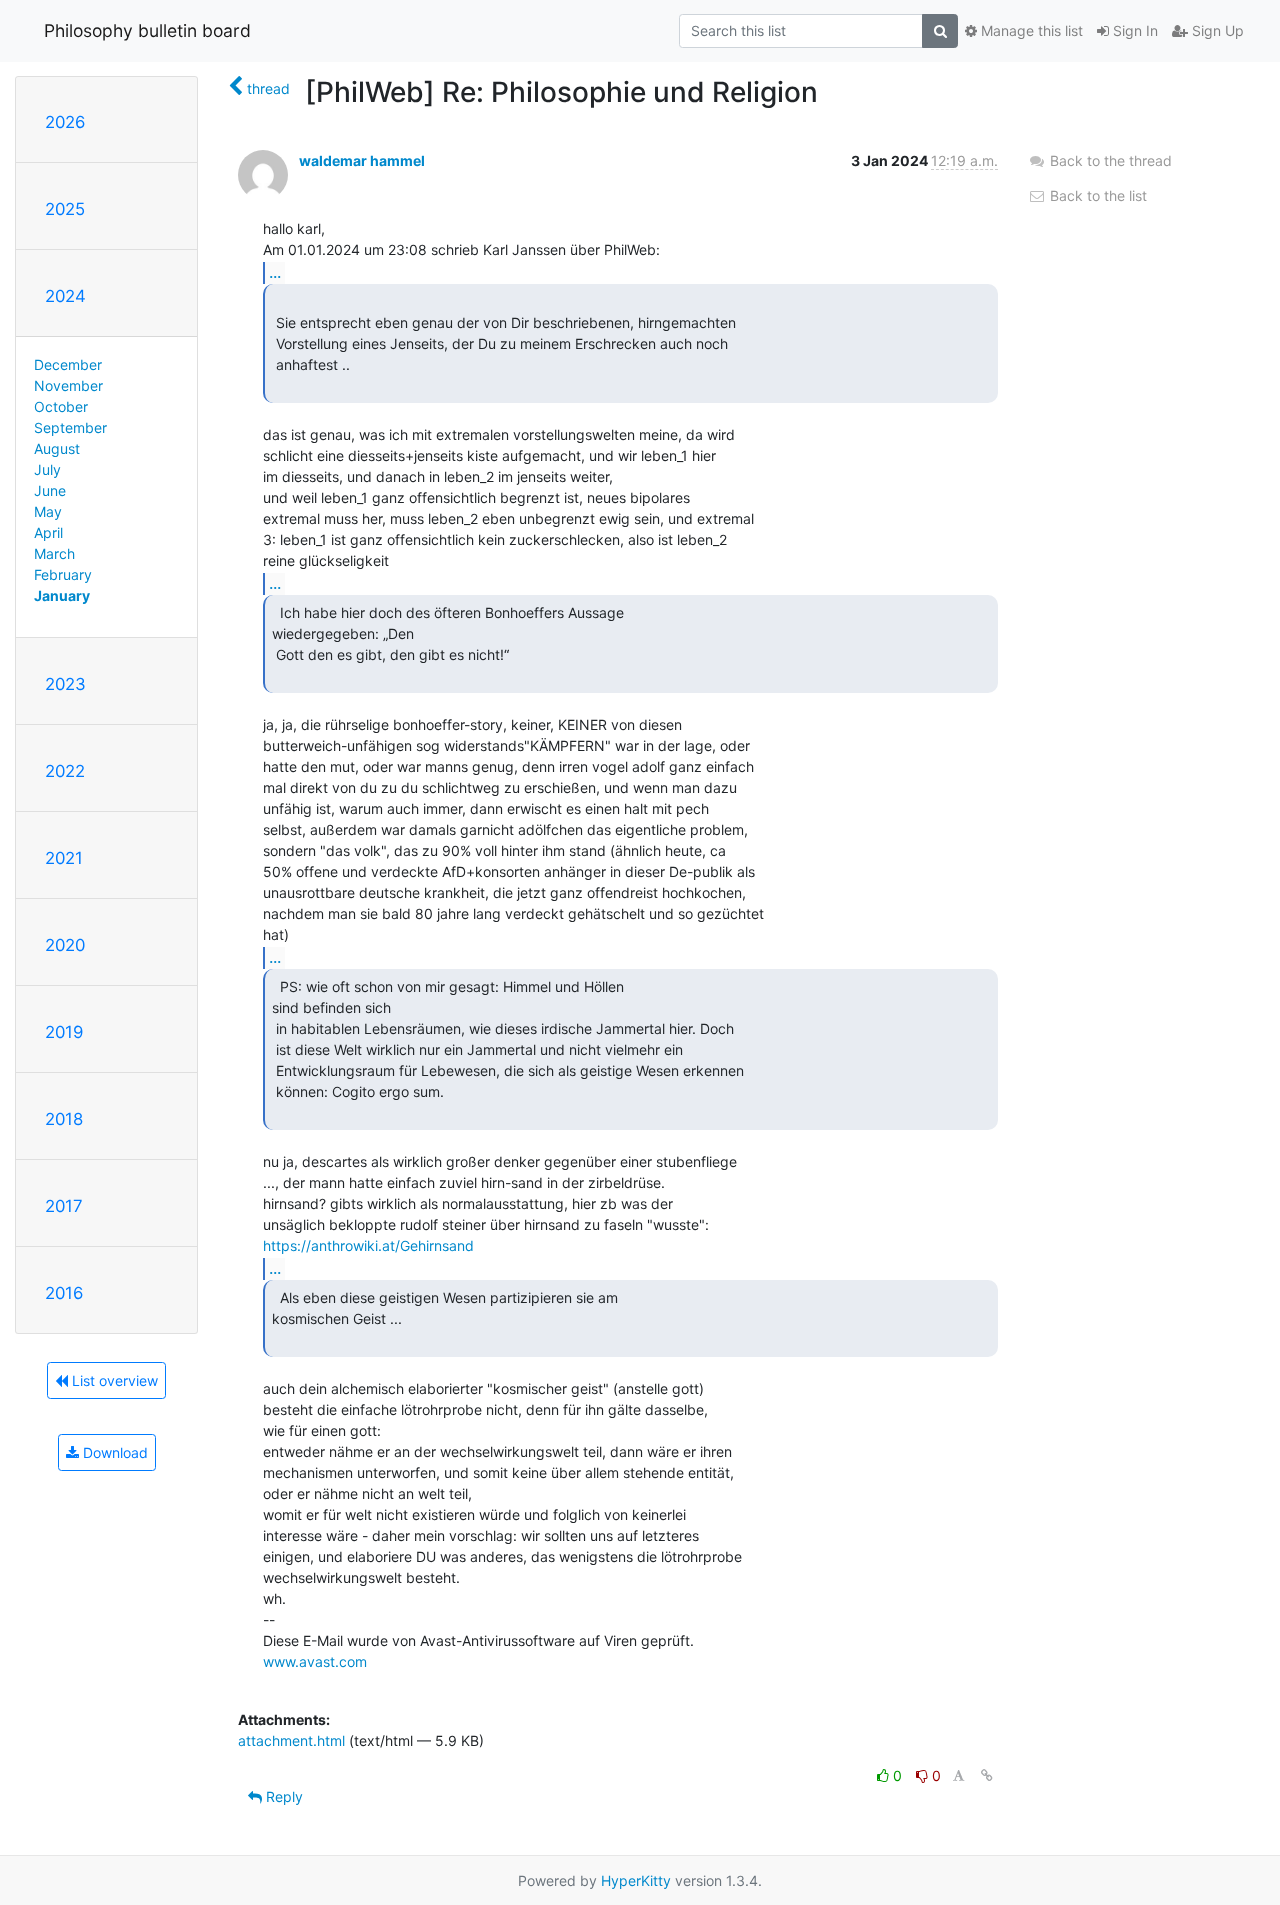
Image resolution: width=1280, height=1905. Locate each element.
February (63, 574)
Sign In (1133, 30)
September (70, 427)
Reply (282, 1796)
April (48, 532)
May (48, 511)
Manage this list (1030, 30)
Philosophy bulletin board (147, 30)
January (62, 595)
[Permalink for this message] (987, 1775)
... (275, 272)
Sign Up (1216, 30)
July (47, 469)
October (61, 406)
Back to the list (1096, 195)
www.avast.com (315, 1661)
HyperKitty (636, 1880)
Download (113, 1452)
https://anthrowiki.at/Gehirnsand (368, 1245)
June (50, 490)
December (68, 364)
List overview (113, 1380)
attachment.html (291, 1740)
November (68, 385)
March (54, 553)
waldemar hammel (362, 160)
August (57, 448)
